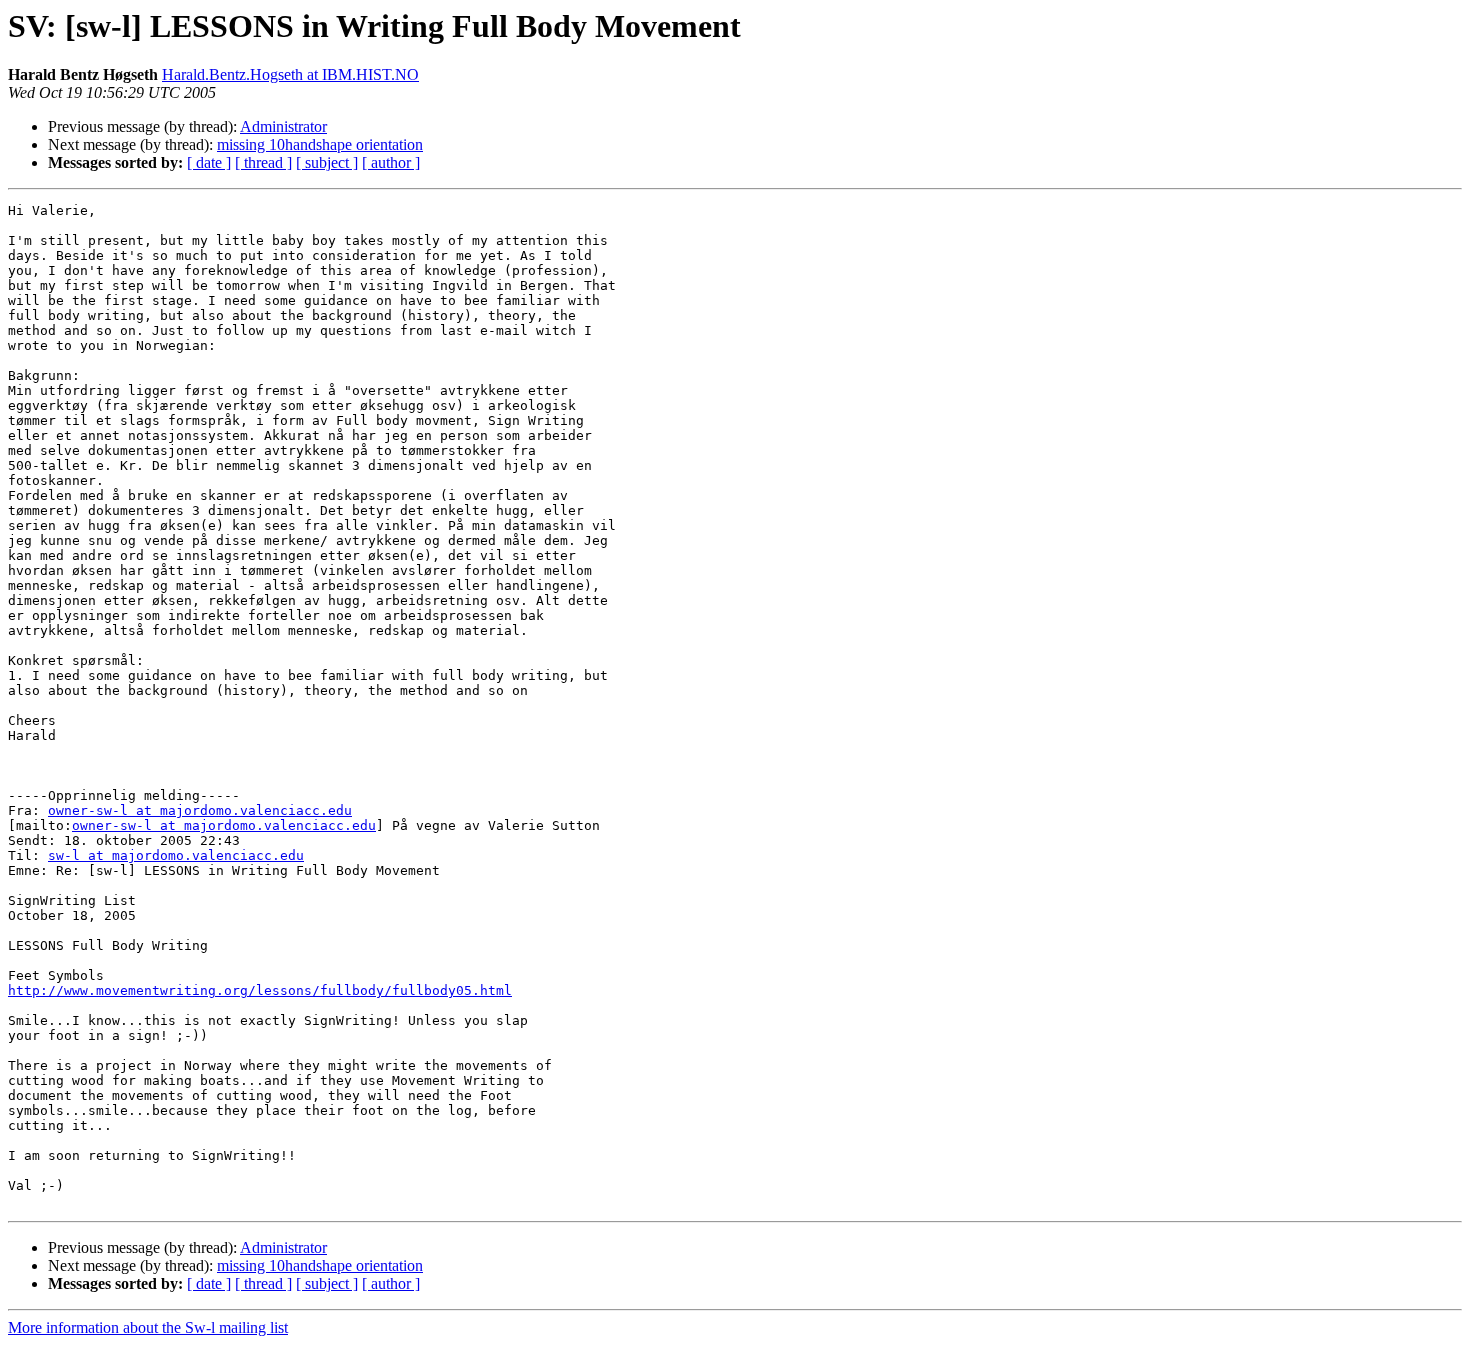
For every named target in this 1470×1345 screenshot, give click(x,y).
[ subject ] (327, 162)
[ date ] (209, 162)
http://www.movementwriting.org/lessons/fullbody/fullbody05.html (260, 990)
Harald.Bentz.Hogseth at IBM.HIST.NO (290, 74)
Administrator (283, 126)
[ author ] (391, 162)
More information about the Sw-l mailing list (148, 1327)
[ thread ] (263, 162)
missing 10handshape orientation (320, 144)
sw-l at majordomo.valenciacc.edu (176, 855)
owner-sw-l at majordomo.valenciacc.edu (200, 810)
